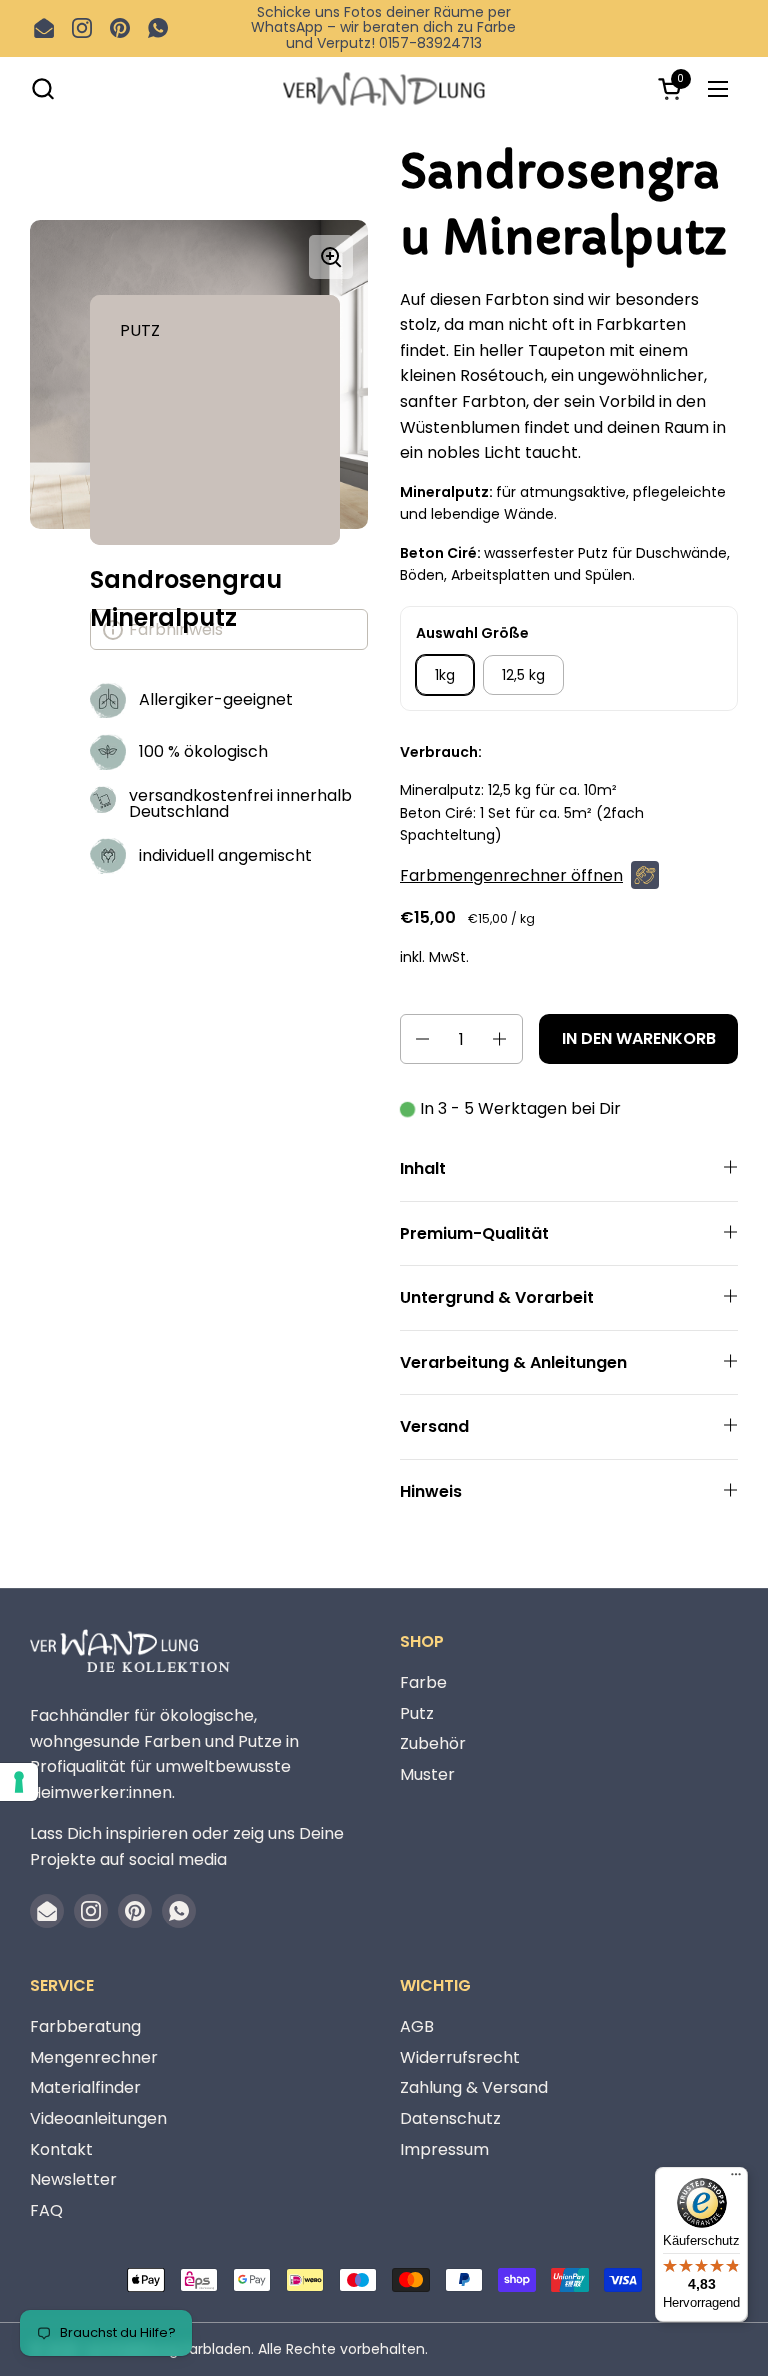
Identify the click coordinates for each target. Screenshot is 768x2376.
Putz (417, 1713)
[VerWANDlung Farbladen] (383, 88)
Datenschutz (450, 2118)
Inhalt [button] (423, 1168)
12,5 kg (523, 675)
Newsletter (73, 2179)
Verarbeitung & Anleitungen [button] (513, 1362)
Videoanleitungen (98, 2118)
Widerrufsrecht (460, 2057)
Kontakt (61, 2149)
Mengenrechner (94, 2057)
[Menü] (736, 2179)
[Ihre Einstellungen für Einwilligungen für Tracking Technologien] (19, 1782)
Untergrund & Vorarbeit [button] (497, 1297)
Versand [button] (434, 1426)
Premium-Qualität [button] (474, 1233)
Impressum (444, 2149)
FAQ (46, 2210)
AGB (417, 2026)
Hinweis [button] (431, 1491)
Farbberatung (85, 2026)
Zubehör (433, 1743)
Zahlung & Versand (474, 2087)
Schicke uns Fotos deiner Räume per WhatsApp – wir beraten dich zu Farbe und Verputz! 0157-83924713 (383, 28)
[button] (42, 88)
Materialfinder (85, 2087)
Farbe (423, 1682)
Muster (427, 1774)
